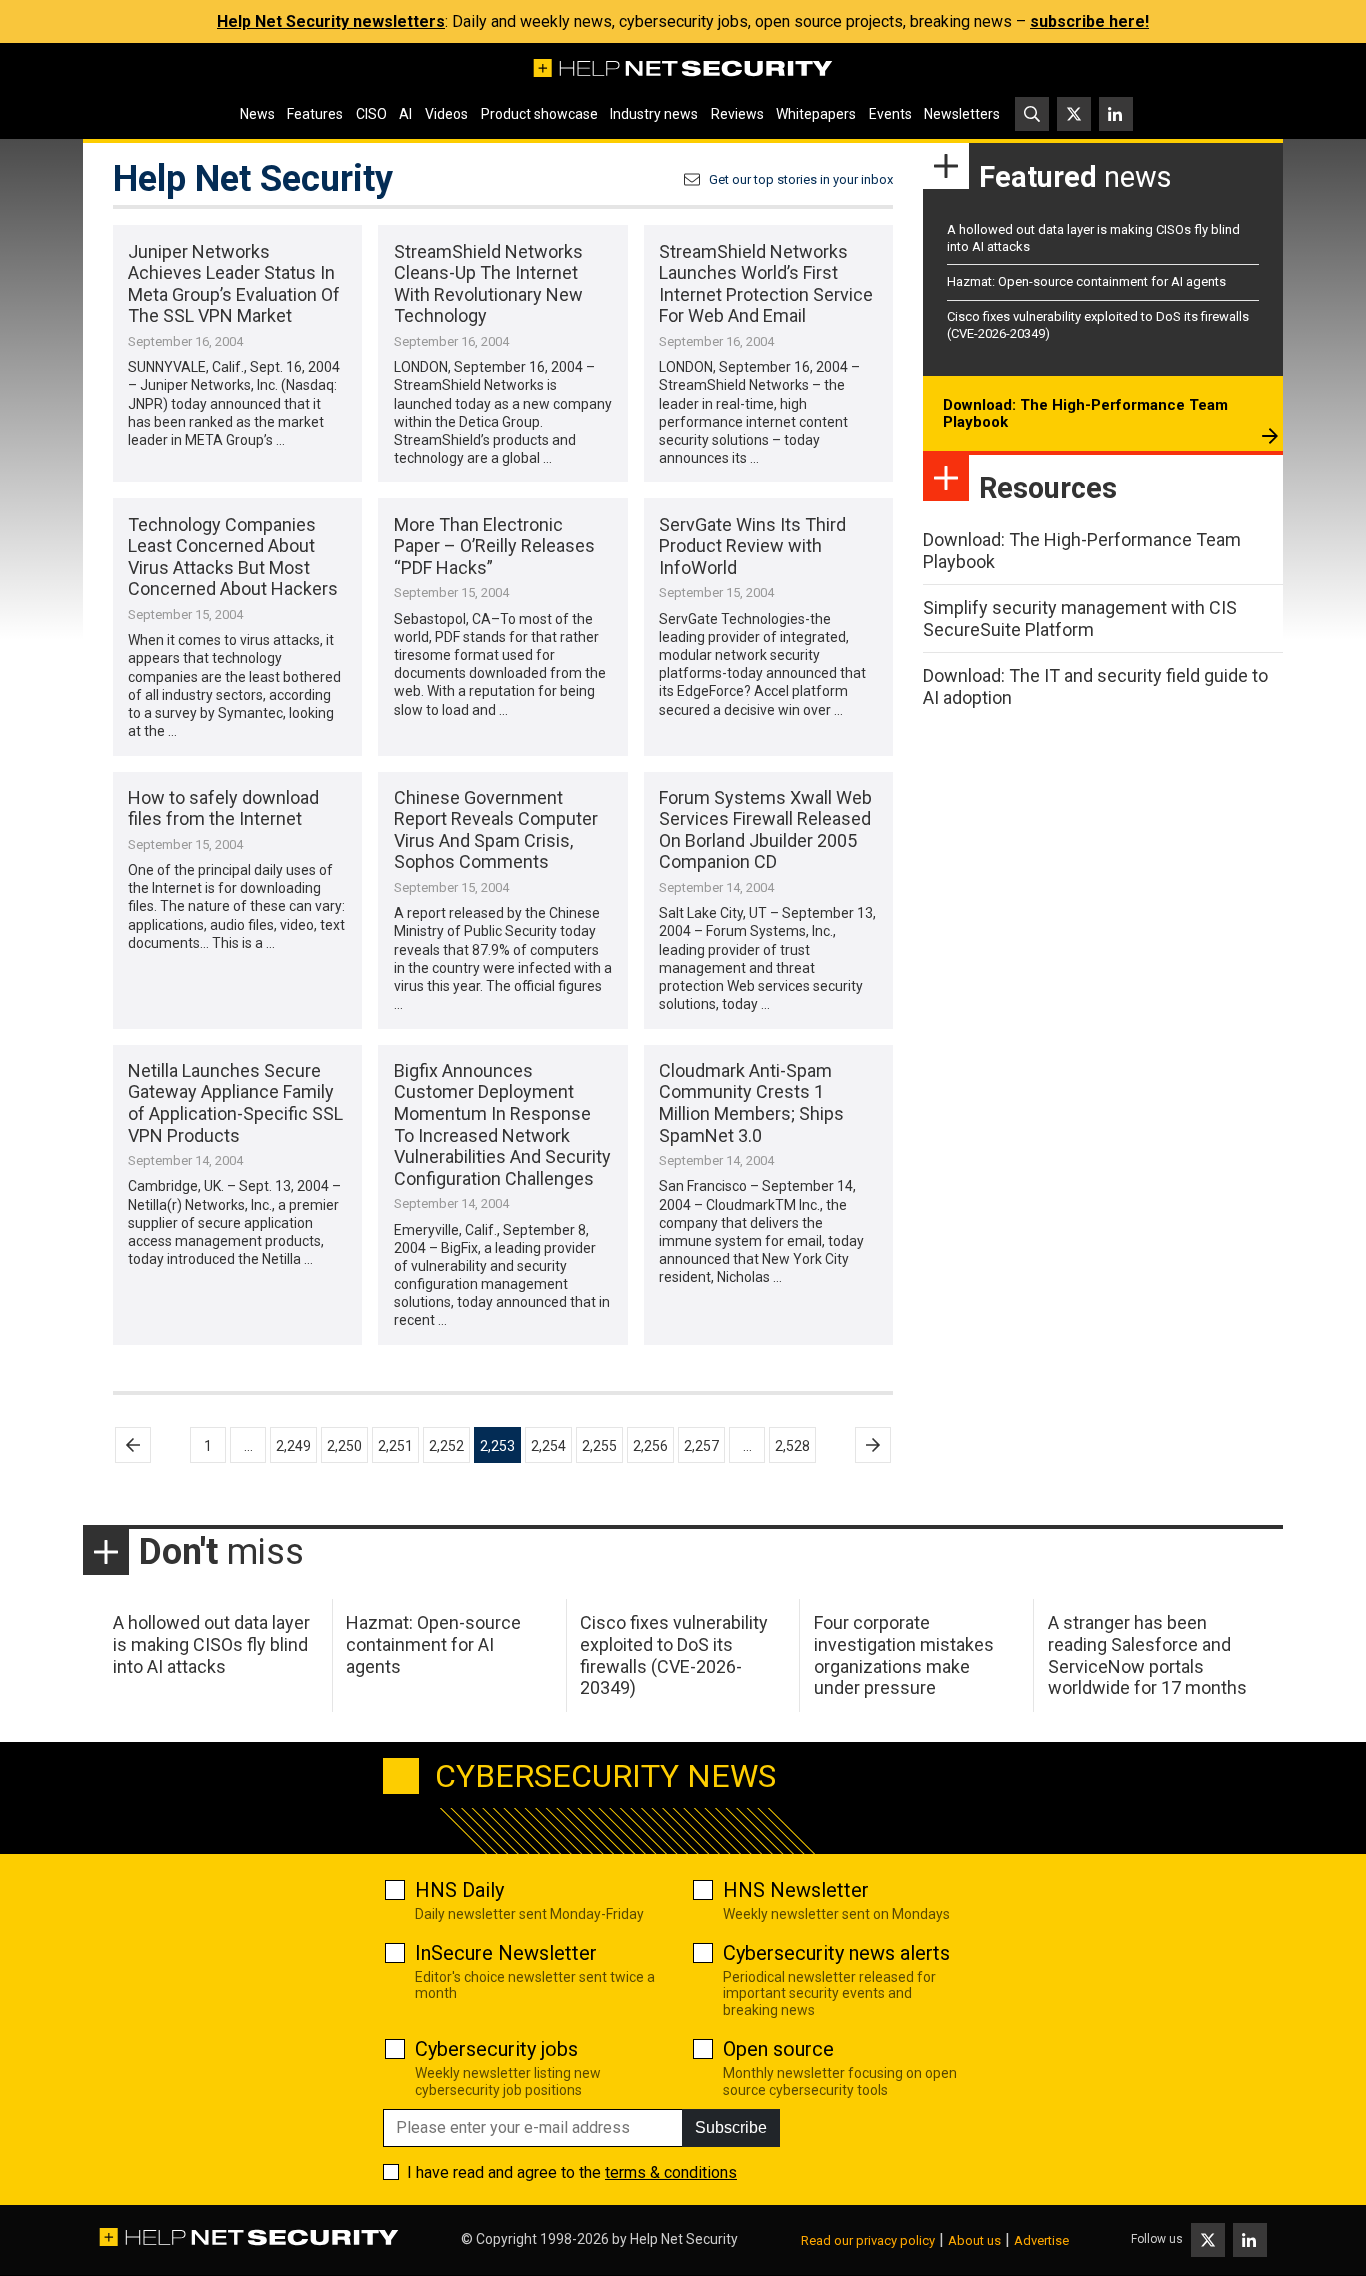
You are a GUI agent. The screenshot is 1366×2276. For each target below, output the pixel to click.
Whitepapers (816, 114)
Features (315, 114)
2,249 (293, 1446)
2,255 (599, 1446)
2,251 (395, 1446)
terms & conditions (671, 2172)
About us (974, 2240)
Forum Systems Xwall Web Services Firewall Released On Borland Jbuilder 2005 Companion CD (765, 830)
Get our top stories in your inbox (801, 179)
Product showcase (539, 114)
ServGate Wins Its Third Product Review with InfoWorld (752, 546)
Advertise (1041, 2240)
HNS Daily (459, 1890)
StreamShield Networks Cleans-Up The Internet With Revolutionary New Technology (488, 284)
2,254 (548, 1446)
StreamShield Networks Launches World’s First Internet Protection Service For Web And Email (766, 284)
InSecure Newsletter (506, 1953)
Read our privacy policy (868, 2240)
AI (405, 114)
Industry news (654, 114)
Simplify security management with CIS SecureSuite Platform (1080, 618)
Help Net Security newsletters (331, 21)
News (257, 114)
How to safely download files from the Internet (223, 808)
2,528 (792, 1446)
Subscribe (731, 2127)
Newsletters (962, 114)
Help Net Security (684, 2239)
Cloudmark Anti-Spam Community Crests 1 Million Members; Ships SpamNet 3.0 (751, 1103)
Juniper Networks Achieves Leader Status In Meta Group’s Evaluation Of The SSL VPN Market (234, 284)
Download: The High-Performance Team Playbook (1085, 414)
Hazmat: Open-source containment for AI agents (1086, 281)
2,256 (650, 1446)
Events (890, 114)
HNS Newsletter (796, 1890)
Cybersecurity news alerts (836, 1953)
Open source (778, 2049)
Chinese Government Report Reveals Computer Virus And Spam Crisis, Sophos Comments (496, 830)
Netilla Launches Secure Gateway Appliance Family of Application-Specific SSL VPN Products (235, 1103)
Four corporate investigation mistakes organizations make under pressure (904, 1655)
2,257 (701, 1446)
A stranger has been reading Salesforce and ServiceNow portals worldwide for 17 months (1147, 1655)
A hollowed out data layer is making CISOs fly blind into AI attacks (211, 1644)
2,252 (446, 1446)
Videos (446, 114)
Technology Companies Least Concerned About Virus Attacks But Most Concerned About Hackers (233, 557)
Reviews (737, 114)
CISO (371, 114)
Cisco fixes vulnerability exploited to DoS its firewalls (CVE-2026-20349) (674, 1655)
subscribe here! (1089, 21)
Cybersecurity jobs (496, 2049)
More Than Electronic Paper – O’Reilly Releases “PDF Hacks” (494, 546)
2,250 (344, 1446)
